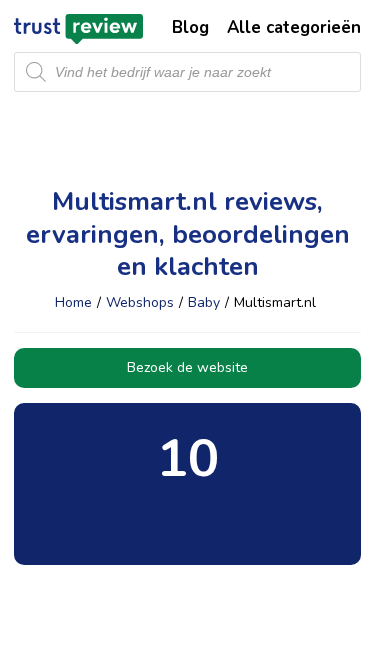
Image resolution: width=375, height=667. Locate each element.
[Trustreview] (78, 29)
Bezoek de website (187, 367)
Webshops (140, 302)
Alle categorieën (294, 27)
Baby (204, 302)
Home (73, 302)
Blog (190, 27)
